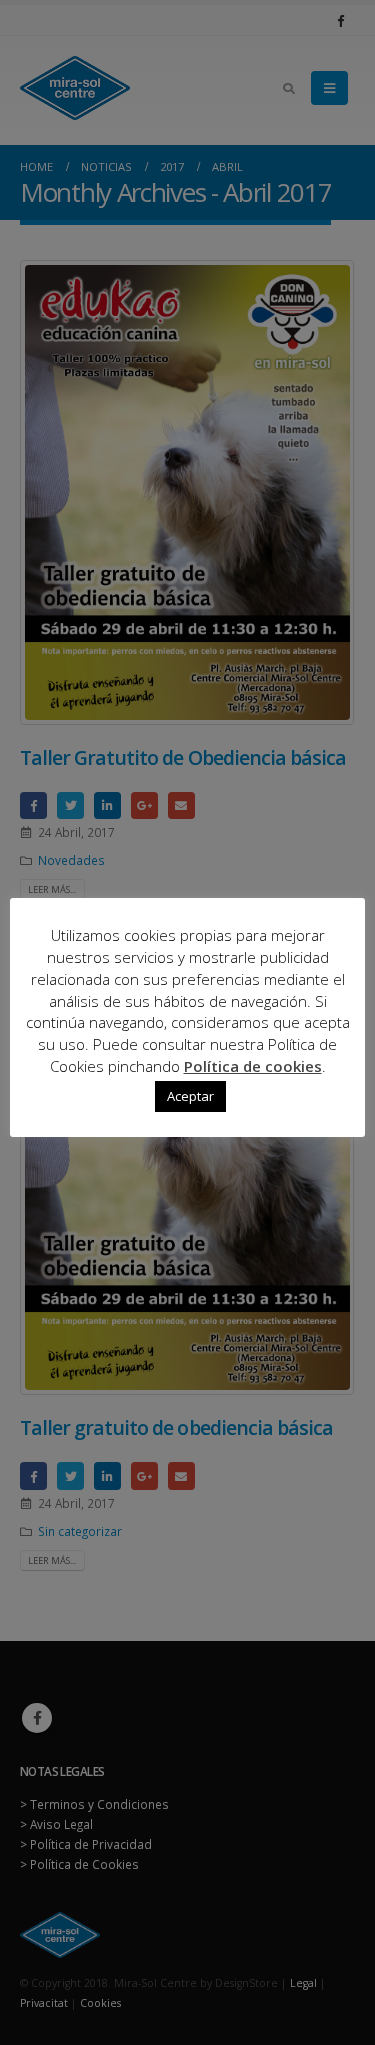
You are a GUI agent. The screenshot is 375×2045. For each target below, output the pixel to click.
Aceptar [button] (190, 1096)
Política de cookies (253, 1066)
